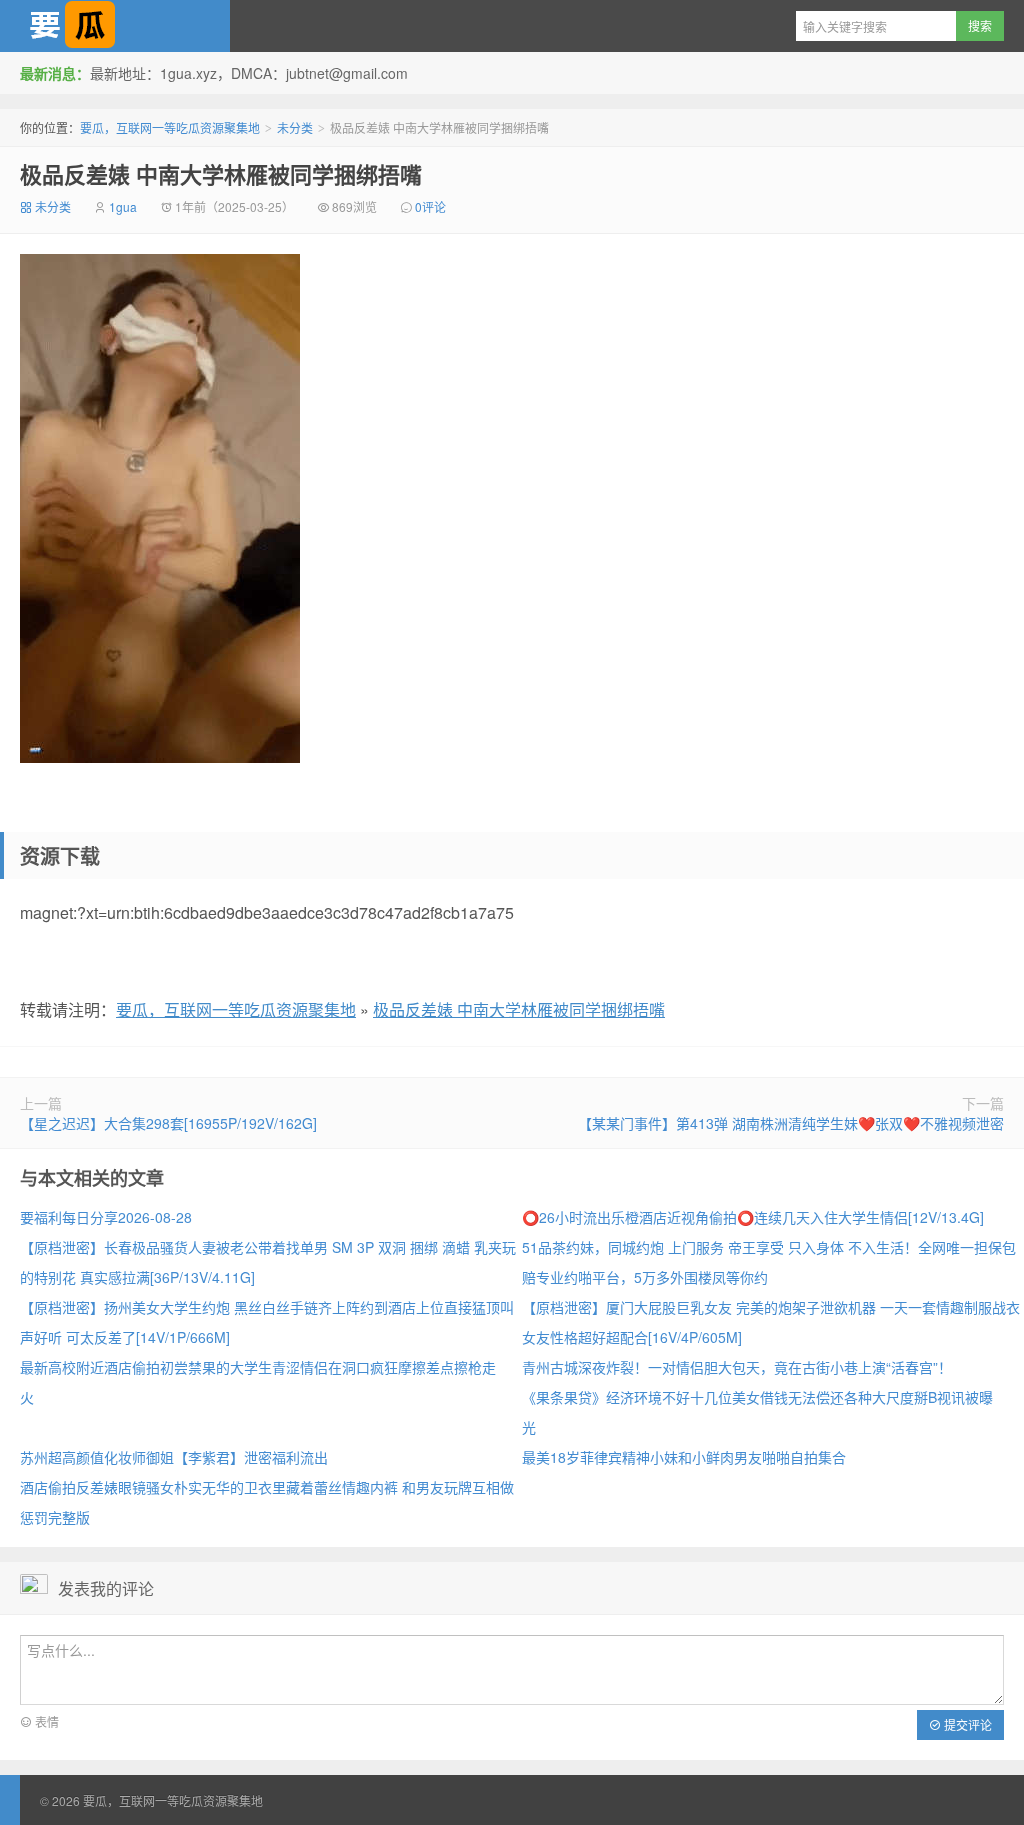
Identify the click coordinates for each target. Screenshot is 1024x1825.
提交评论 (966, 1724)
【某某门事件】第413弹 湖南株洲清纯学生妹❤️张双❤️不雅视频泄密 (791, 1123)
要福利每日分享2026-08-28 (106, 1217)
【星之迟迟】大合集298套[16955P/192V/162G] (168, 1123)
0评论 (430, 206)
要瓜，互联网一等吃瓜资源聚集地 (115, 26)
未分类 (295, 127)
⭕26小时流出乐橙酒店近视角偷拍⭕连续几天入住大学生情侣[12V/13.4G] (753, 1217)
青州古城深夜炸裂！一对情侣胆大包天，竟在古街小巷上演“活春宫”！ (737, 1367)
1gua (123, 206)
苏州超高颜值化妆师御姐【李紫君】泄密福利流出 (174, 1457)
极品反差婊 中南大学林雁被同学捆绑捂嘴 (221, 174)
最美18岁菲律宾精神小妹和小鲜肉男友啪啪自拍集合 (684, 1457)
